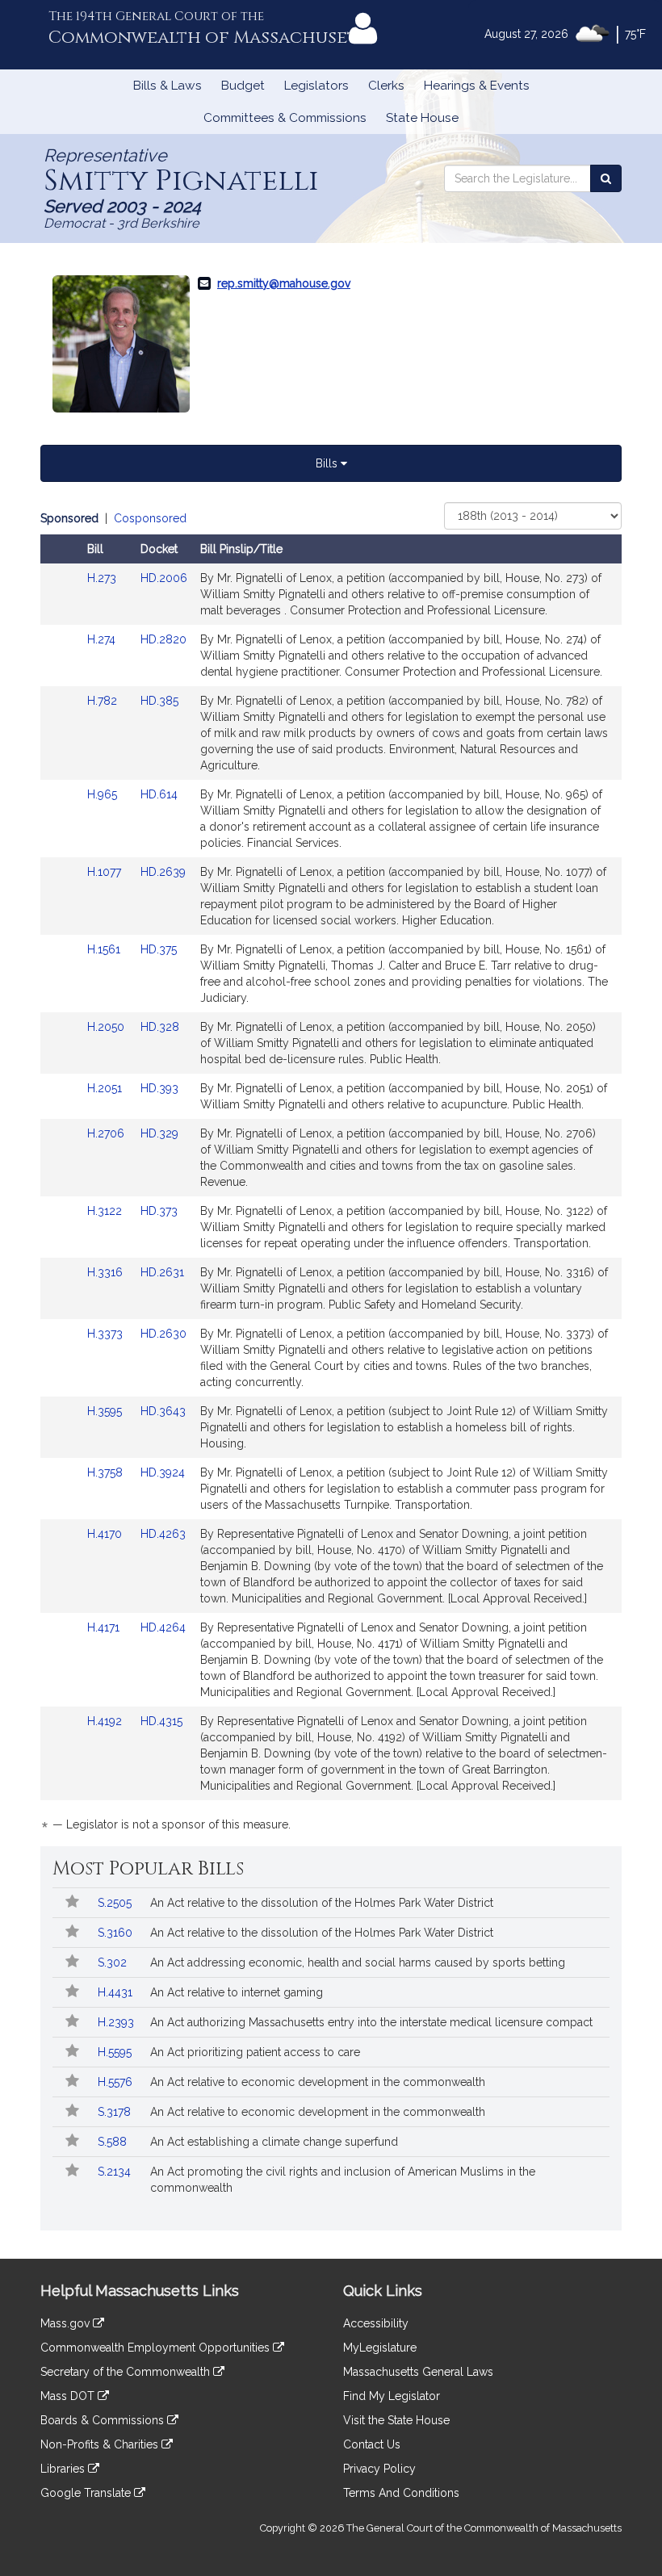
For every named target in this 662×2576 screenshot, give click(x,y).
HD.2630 (163, 1334)
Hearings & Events (477, 86)
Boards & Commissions (104, 2420)
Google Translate (87, 2493)
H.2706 (107, 1133)
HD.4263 (163, 1534)
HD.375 (159, 949)
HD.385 (159, 701)
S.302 (114, 1962)
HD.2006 (164, 578)
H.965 (104, 794)
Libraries (64, 2469)
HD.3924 (163, 1472)
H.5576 (117, 2082)
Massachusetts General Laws (418, 2372)
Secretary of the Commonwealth (127, 2372)
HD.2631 (162, 1272)
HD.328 (160, 1027)
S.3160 (117, 1933)
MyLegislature (380, 2348)
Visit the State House (396, 2420)
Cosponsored (150, 518)
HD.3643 (163, 1411)
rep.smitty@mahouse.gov (284, 283)
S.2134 (116, 2172)
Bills (328, 463)
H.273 (103, 578)
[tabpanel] (331, 1174)
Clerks (386, 86)
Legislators (316, 86)
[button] (71, 1903)
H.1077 (106, 872)
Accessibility (376, 2323)
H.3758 (107, 1472)
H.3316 (107, 1272)
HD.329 (159, 1133)
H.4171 (105, 1627)
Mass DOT (69, 2396)
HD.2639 (163, 872)
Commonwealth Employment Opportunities (157, 2348)
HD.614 (159, 794)
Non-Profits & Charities (101, 2444)
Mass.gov (67, 2323)
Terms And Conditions (401, 2493)
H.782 (104, 701)
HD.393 (159, 1088)
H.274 (103, 639)
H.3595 (106, 1411)
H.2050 (107, 1027)
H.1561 (105, 949)
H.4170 (106, 1534)
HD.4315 (161, 1721)
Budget (243, 86)
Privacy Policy (379, 2469)
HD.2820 (163, 639)
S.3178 (116, 2112)
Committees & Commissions (285, 118)
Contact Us (372, 2444)
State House (422, 118)
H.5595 (116, 2052)
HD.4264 (163, 1627)
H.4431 (117, 1992)
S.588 (114, 2142)
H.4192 (106, 1721)
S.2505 (116, 1903)
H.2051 (106, 1088)
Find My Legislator (392, 2396)
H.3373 (107, 1334)
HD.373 (159, 1211)
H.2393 (117, 2022)
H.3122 (106, 1211)
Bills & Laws (168, 86)
